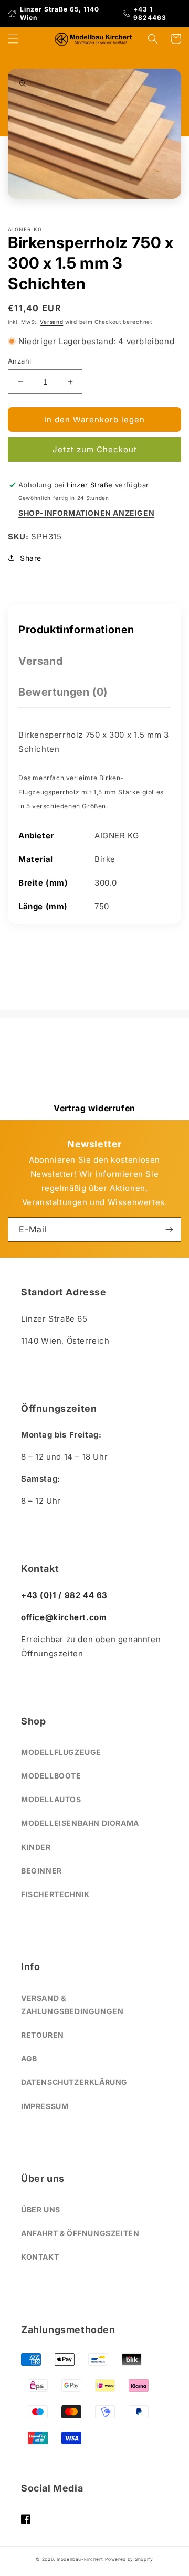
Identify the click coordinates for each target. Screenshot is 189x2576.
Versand (51, 322)
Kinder (36, 1847)
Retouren (43, 2035)
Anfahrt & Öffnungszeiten (80, 2233)
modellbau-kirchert (80, 2559)
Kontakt (40, 2257)
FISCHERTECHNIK (55, 1894)
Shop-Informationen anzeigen (86, 513)
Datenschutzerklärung (74, 2082)
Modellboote (51, 1776)
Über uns (41, 2210)
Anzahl (19, 361)
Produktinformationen (76, 630)
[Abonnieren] (169, 1230)
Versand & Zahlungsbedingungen (72, 2005)
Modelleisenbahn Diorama (80, 1823)
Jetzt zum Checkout (95, 449)
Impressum (45, 2106)
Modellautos (51, 1799)
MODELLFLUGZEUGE (61, 1752)
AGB (29, 2058)
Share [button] (31, 558)
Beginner (41, 1871)
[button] (13, 39)
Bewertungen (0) (63, 692)
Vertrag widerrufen (94, 1108)
